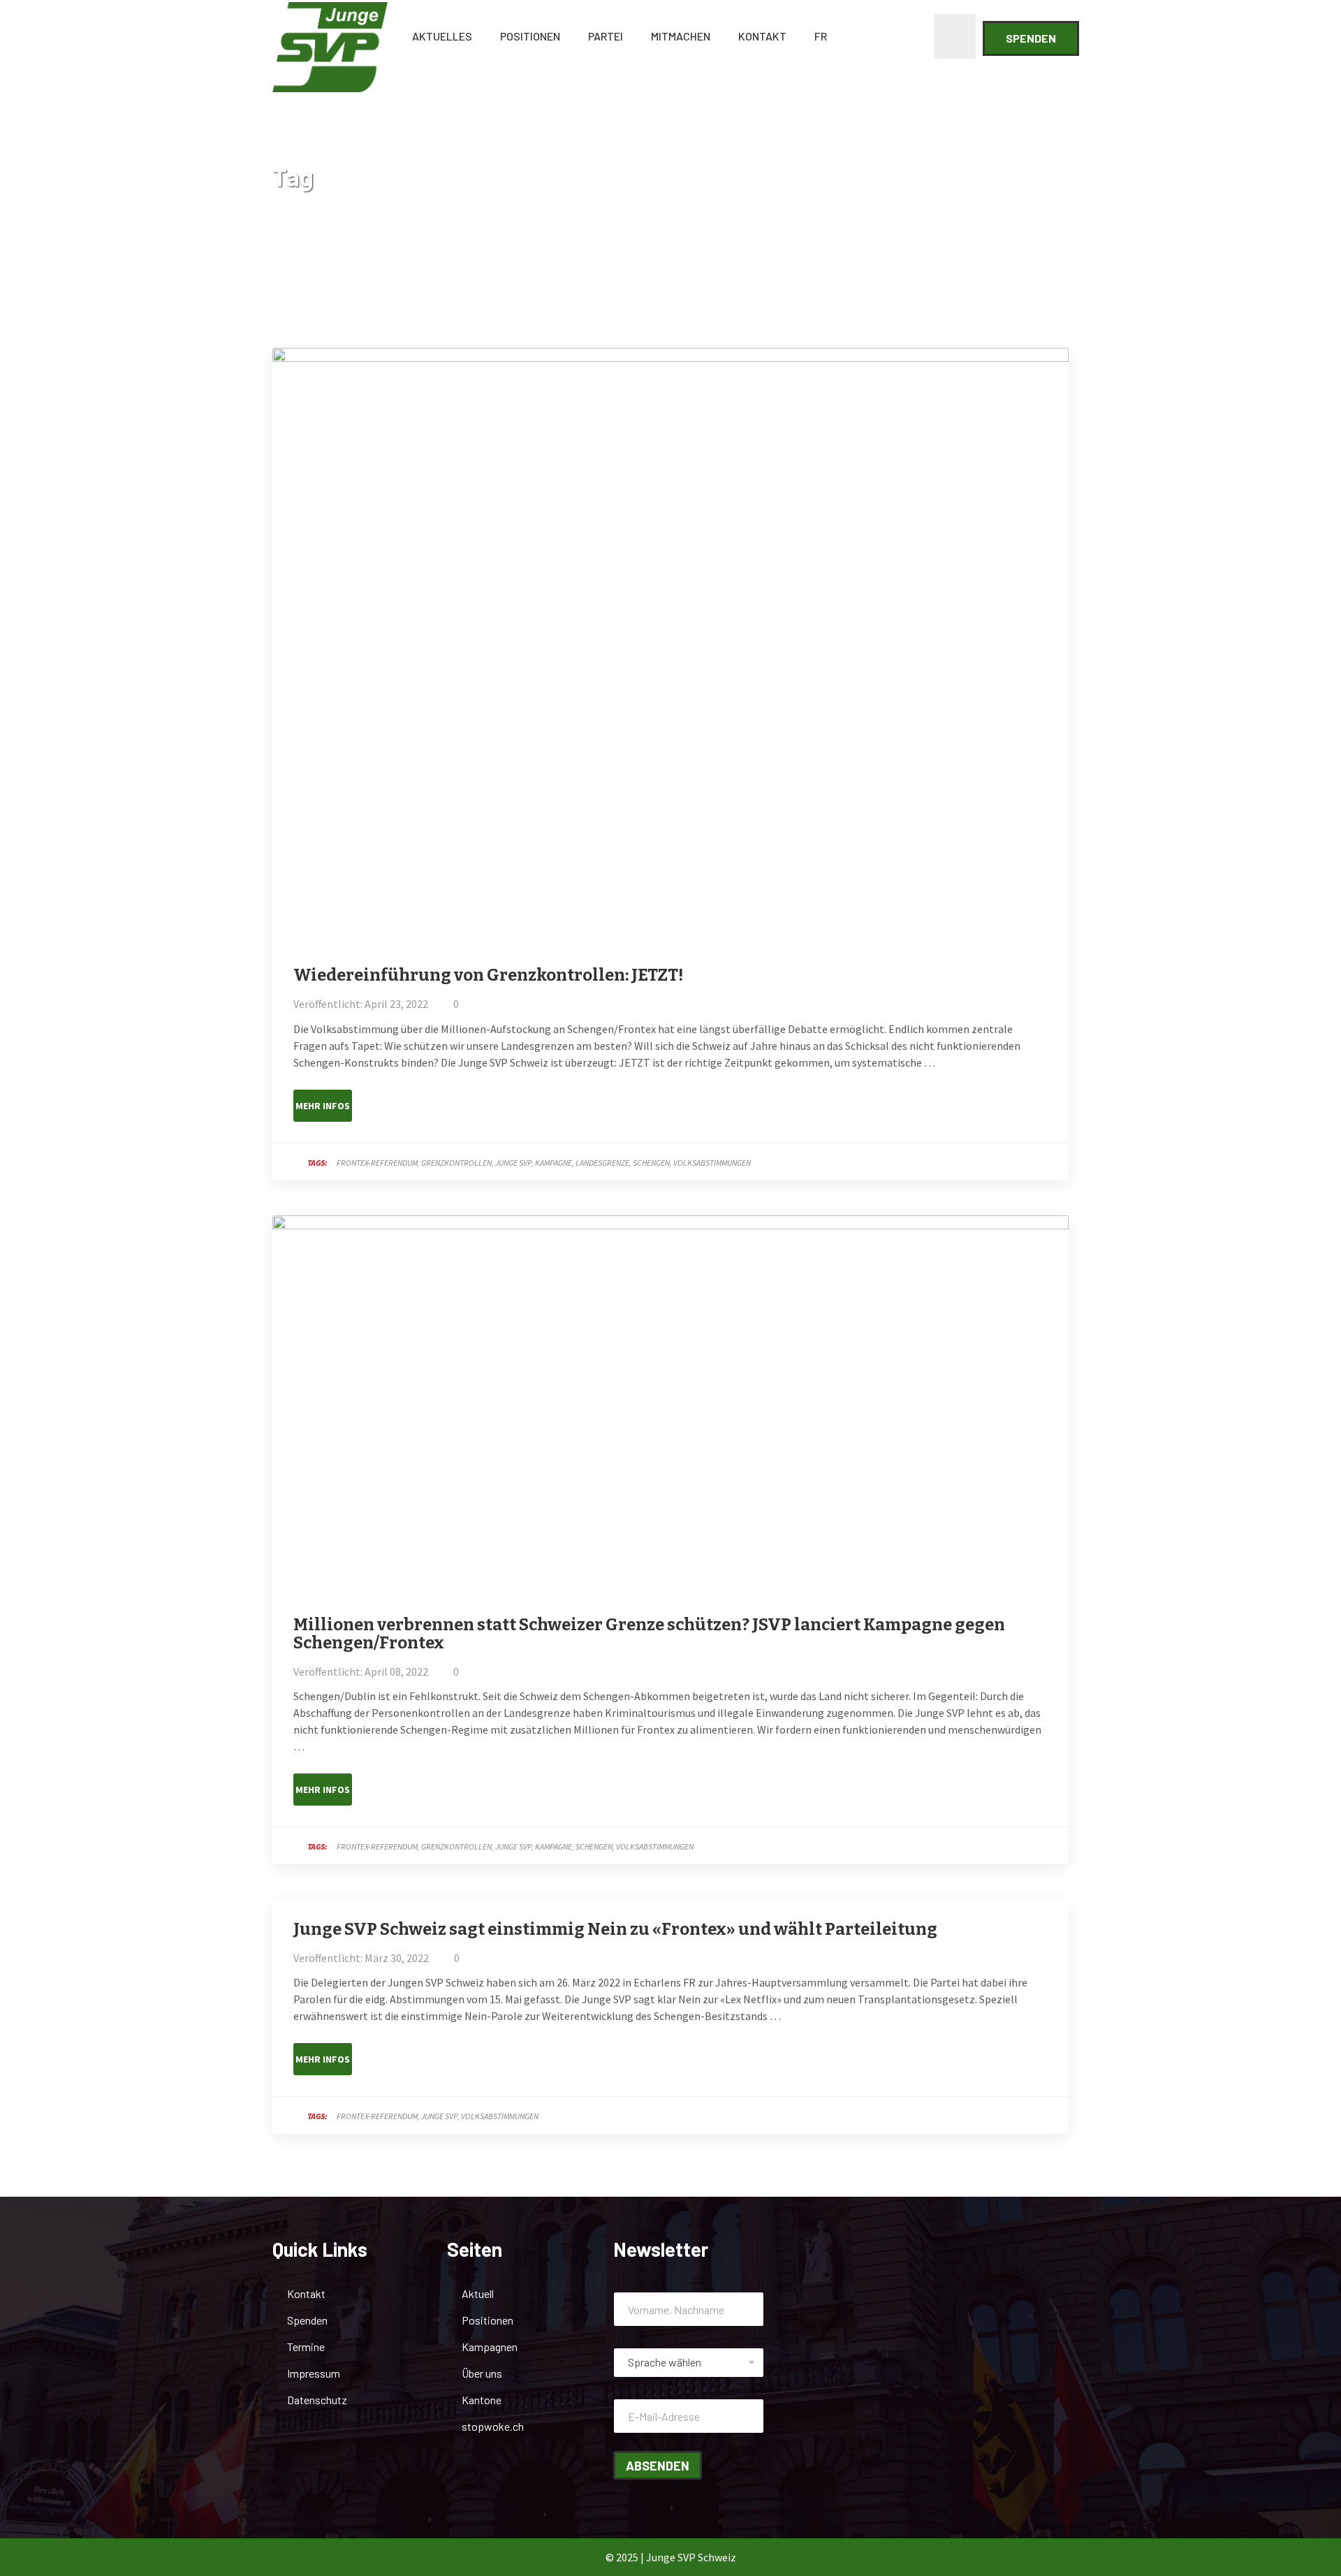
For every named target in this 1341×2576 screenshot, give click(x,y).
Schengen (651, 1163)
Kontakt (762, 36)
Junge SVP (513, 1163)
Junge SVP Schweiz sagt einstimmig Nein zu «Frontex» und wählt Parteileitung (615, 1929)
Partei (606, 36)
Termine (306, 2347)
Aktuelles (442, 36)
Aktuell (478, 2293)
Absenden (658, 2466)
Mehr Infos (323, 1106)
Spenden (1031, 38)
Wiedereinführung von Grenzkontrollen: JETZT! (488, 975)
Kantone (482, 2400)
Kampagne (554, 1163)
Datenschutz (317, 2400)
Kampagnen (490, 2347)
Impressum (314, 2373)
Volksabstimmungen (712, 1163)
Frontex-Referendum (377, 1163)
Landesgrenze (602, 1163)
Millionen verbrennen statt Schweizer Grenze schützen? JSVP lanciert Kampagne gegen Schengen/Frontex (649, 1634)
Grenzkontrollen (456, 1163)
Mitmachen (681, 36)
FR (821, 36)
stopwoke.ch (493, 2426)
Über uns (482, 2373)
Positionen (530, 36)
